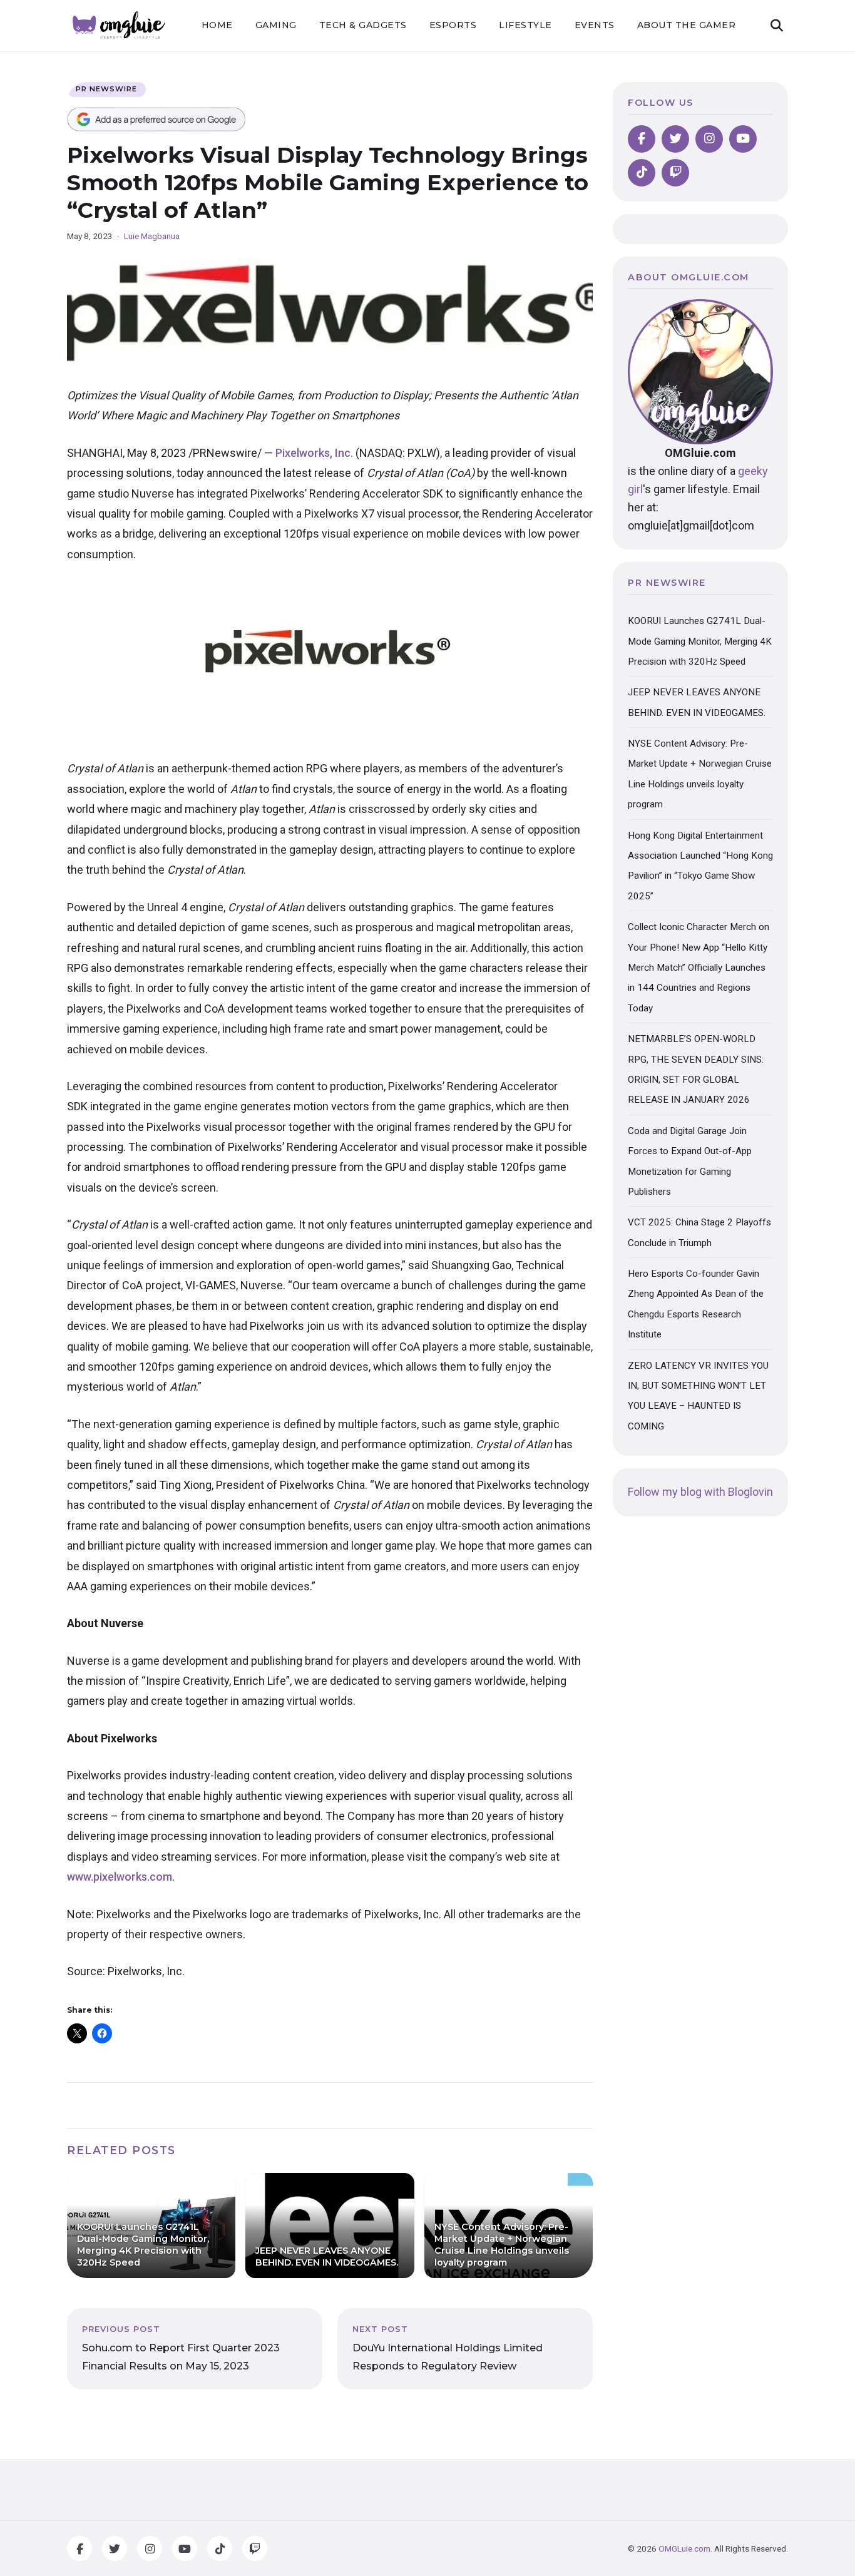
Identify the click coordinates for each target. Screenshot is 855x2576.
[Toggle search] (777, 26)
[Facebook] (642, 139)
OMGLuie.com (684, 2548)
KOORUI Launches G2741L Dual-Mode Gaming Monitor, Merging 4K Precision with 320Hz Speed (700, 641)
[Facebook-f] (79, 2548)
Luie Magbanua (152, 236)
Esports (453, 25)
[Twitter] (675, 139)
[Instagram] (709, 139)
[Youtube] (743, 139)
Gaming (276, 25)
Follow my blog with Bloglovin (700, 1492)
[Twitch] (675, 173)
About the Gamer (687, 25)
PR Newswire (106, 89)
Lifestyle (525, 25)
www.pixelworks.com (120, 1877)
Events (595, 25)
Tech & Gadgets (363, 25)
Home (217, 25)
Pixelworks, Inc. (314, 453)
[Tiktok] (642, 173)
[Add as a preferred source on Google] (156, 119)
